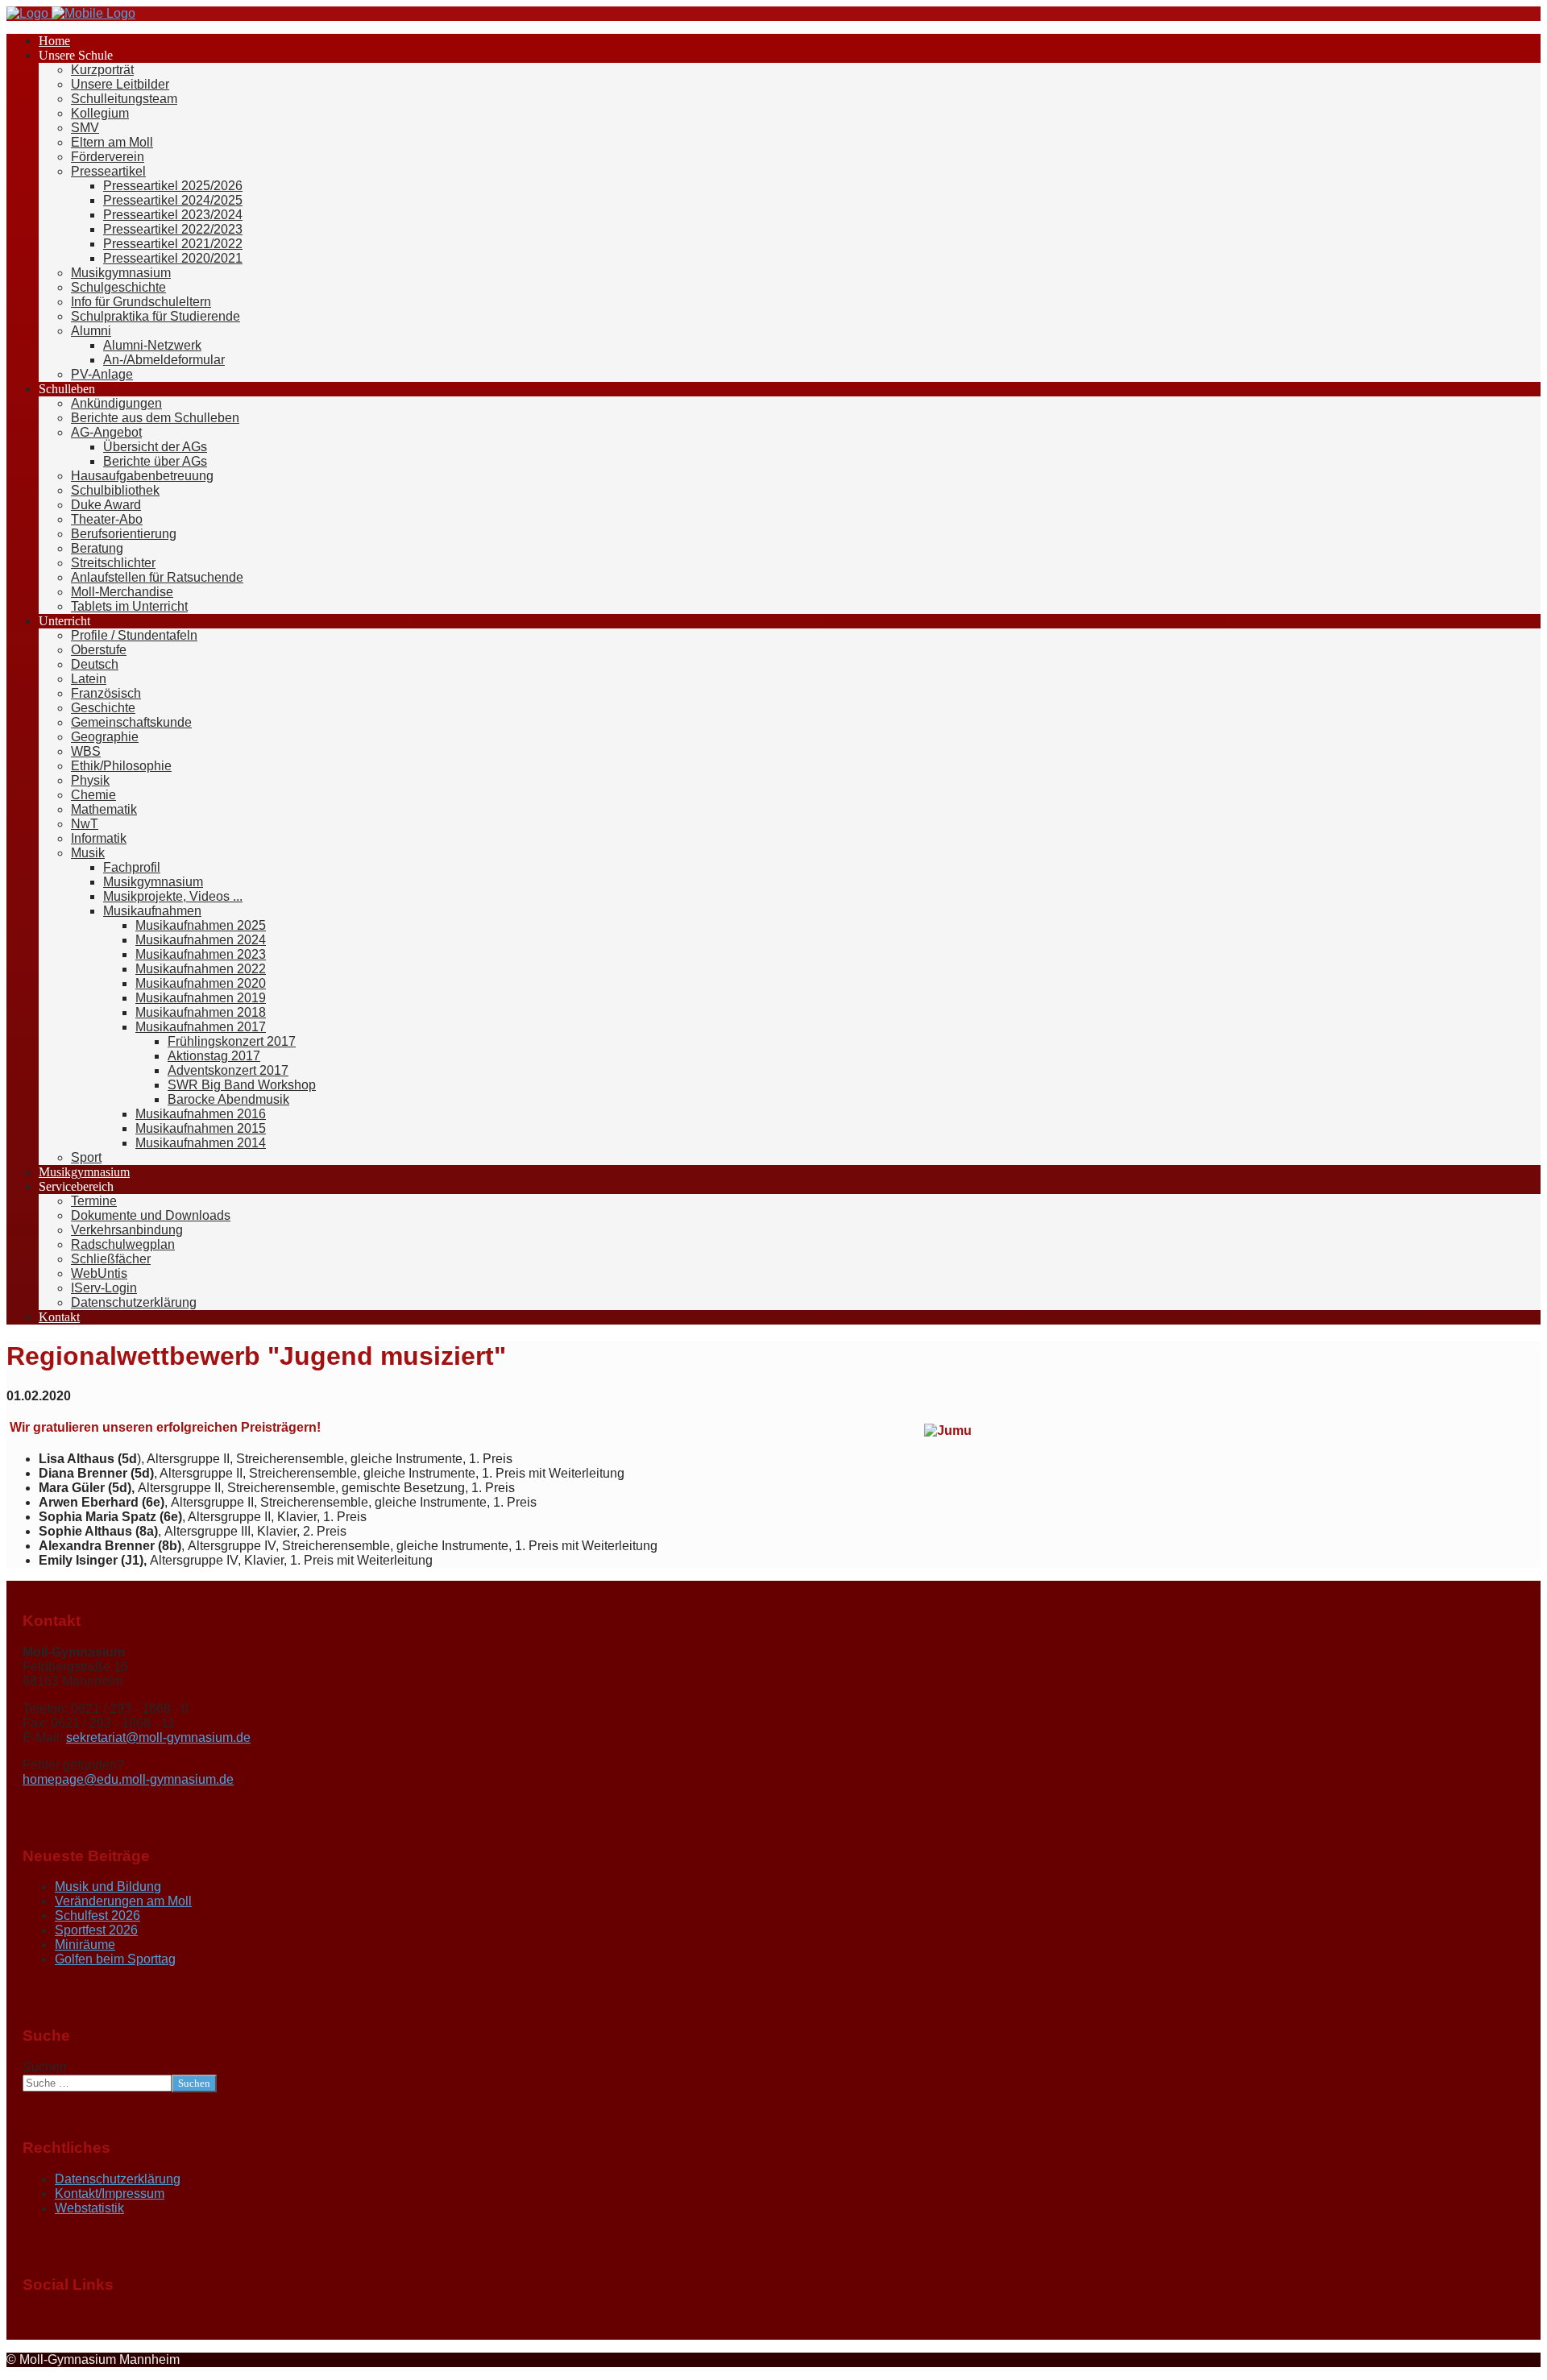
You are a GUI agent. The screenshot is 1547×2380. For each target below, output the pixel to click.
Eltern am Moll (112, 142)
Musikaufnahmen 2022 (201, 969)
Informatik (99, 838)
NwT (85, 824)
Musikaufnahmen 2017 (201, 1027)
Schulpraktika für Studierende (156, 316)
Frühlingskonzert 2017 (232, 1041)
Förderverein (108, 157)
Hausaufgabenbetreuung (142, 476)
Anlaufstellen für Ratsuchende (157, 577)
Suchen (45, 2067)
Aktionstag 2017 (214, 1056)
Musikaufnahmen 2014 (201, 1143)
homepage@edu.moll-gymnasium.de (128, 1779)
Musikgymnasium (121, 273)
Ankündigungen (116, 403)
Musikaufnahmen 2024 (201, 940)
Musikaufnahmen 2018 (201, 1012)
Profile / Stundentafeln (134, 635)
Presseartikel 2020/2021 (173, 258)
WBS (86, 751)
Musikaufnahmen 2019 (201, 998)
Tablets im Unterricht (129, 606)
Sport (86, 1157)
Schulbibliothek (115, 490)
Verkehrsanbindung (127, 1230)
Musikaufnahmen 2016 (201, 1114)
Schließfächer (111, 1259)
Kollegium (100, 113)
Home (54, 41)
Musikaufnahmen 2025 (201, 925)
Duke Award (106, 505)
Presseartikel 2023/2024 (173, 215)
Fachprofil (132, 867)
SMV (85, 128)
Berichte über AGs (155, 461)
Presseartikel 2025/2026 (173, 186)
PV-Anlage (102, 374)
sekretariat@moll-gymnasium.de (158, 1737)
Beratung (97, 548)
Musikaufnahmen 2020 (201, 983)
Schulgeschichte (118, 287)
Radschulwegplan (123, 1244)
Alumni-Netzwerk (152, 345)
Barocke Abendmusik (228, 1099)
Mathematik (104, 809)
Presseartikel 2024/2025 (173, 200)
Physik (90, 780)
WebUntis (99, 1273)
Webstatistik (89, 2208)
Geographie (105, 737)
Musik (88, 853)
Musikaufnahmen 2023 (201, 954)
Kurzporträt (102, 70)
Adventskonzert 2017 (228, 1070)
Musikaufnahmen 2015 (201, 1128)
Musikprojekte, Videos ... (173, 896)
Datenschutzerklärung (134, 1302)
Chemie (93, 795)
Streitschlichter (113, 563)
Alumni (91, 331)
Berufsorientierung (124, 534)
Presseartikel (108, 171)
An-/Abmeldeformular (164, 360)
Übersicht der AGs (155, 447)
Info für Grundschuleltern (141, 302)
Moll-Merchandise (122, 592)
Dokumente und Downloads (151, 1215)
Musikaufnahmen (152, 911)
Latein (89, 679)
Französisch (106, 693)
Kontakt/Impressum (110, 2193)
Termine (94, 1201)
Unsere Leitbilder (120, 84)
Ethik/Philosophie (121, 766)
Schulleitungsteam (124, 99)
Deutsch (95, 664)
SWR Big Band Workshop (242, 1085)
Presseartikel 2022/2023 (173, 229)
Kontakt (59, 1317)
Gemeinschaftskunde (131, 722)
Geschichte (103, 708)
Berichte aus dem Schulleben (155, 418)
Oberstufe (99, 650)
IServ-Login (104, 1288)
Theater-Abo (107, 519)
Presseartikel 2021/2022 (173, 244)
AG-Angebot (106, 432)
